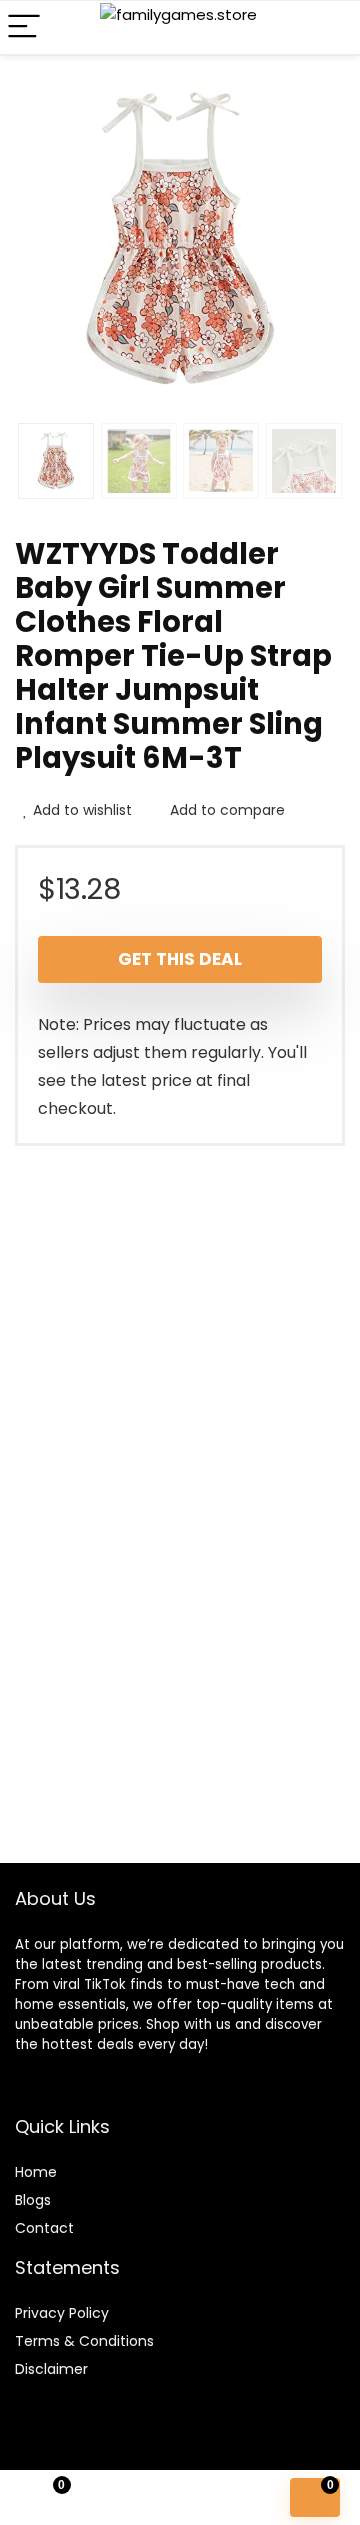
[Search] (329, 27)
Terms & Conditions (84, 2341)
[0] (315, 2497)
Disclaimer (51, 2369)
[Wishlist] (135, 2498)
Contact (44, 2228)
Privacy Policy (62, 2313)
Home (36, 2172)
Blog (29, 2200)
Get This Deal (180, 959)
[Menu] (24, 27)
